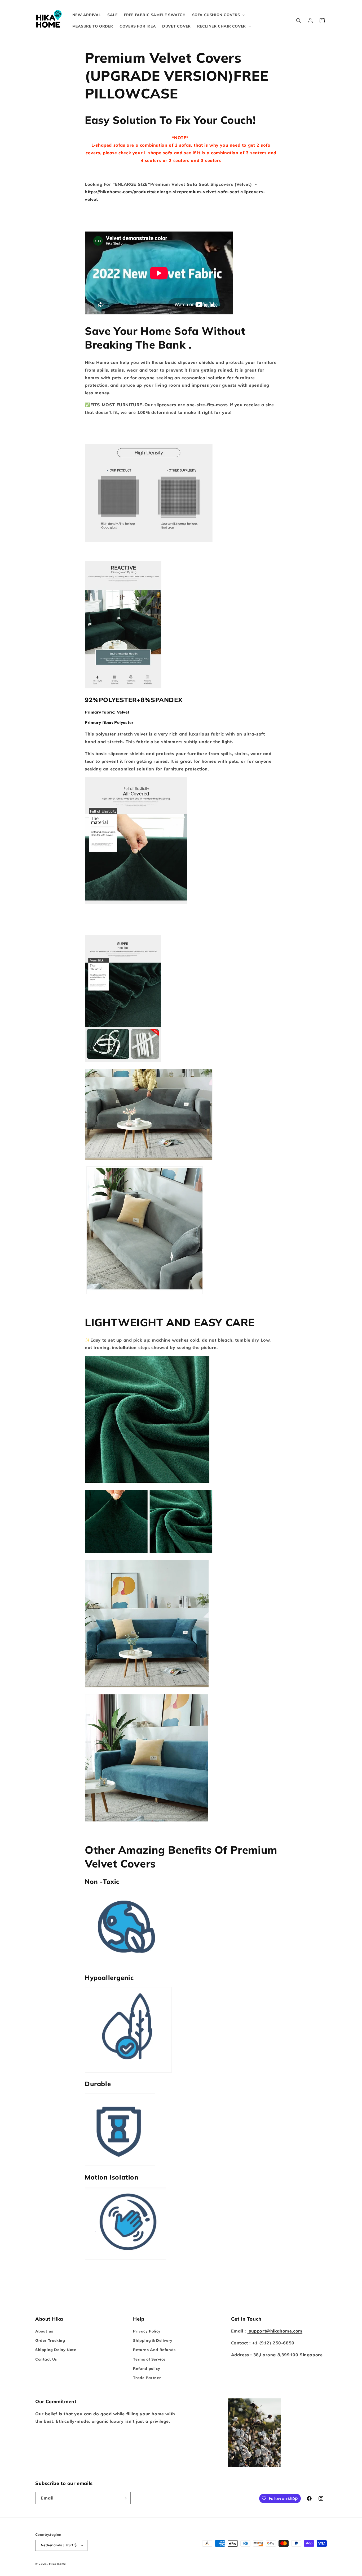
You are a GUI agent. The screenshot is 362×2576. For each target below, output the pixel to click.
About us (44, 2331)
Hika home (58, 2564)
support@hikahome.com (275, 2331)
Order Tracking (50, 2340)
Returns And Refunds (154, 2350)
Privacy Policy (147, 2331)
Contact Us (46, 2359)
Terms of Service (149, 2359)
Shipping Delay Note (56, 2350)
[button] (218, 15)
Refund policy (147, 2369)
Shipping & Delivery (153, 2340)
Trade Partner (147, 2378)
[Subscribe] (125, 2498)
